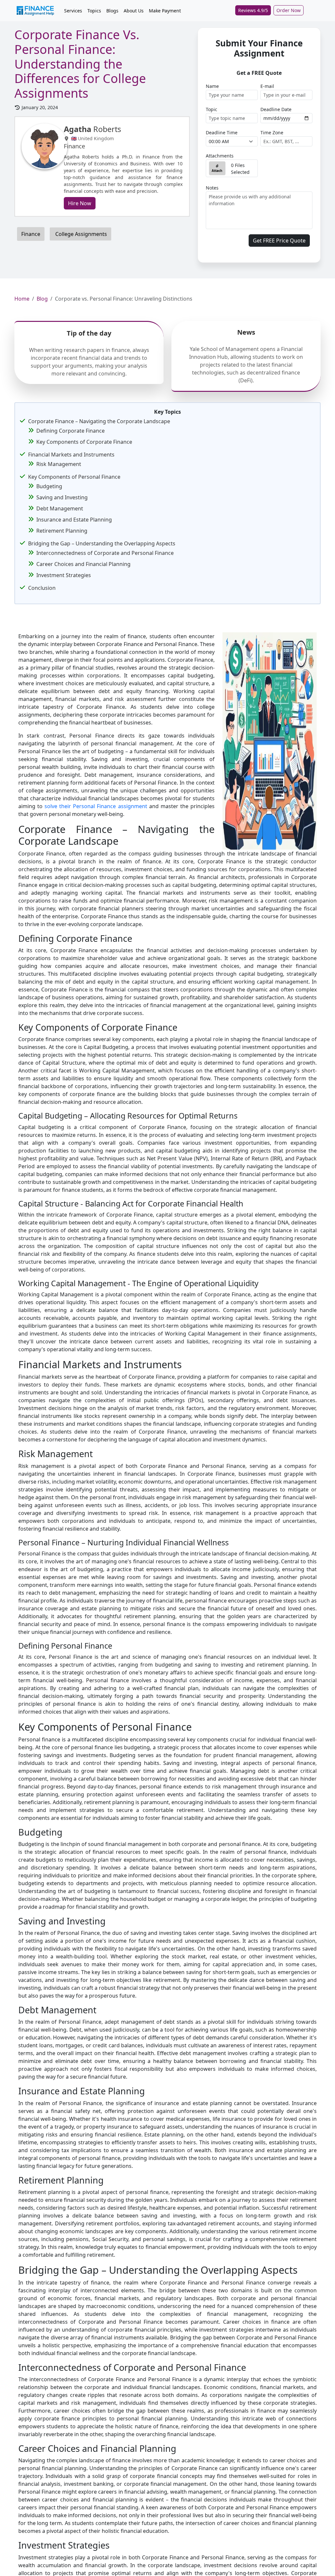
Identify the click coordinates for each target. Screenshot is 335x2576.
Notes (212, 188)
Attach (217, 171)
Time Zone (272, 133)
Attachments (220, 156)
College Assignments (80, 234)
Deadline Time (222, 133)
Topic (212, 109)
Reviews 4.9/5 (253, 10)
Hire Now (80, 203)
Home (22, 299)
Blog (42, 299)
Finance (31, 234)
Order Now (289, 10)
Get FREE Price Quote (279, 241)
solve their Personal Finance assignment (96, 806)
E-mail (267, 86)
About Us (134, 11)
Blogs (112, 11)
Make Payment (165, 11)
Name (212, 86)
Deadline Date (276, 109)
